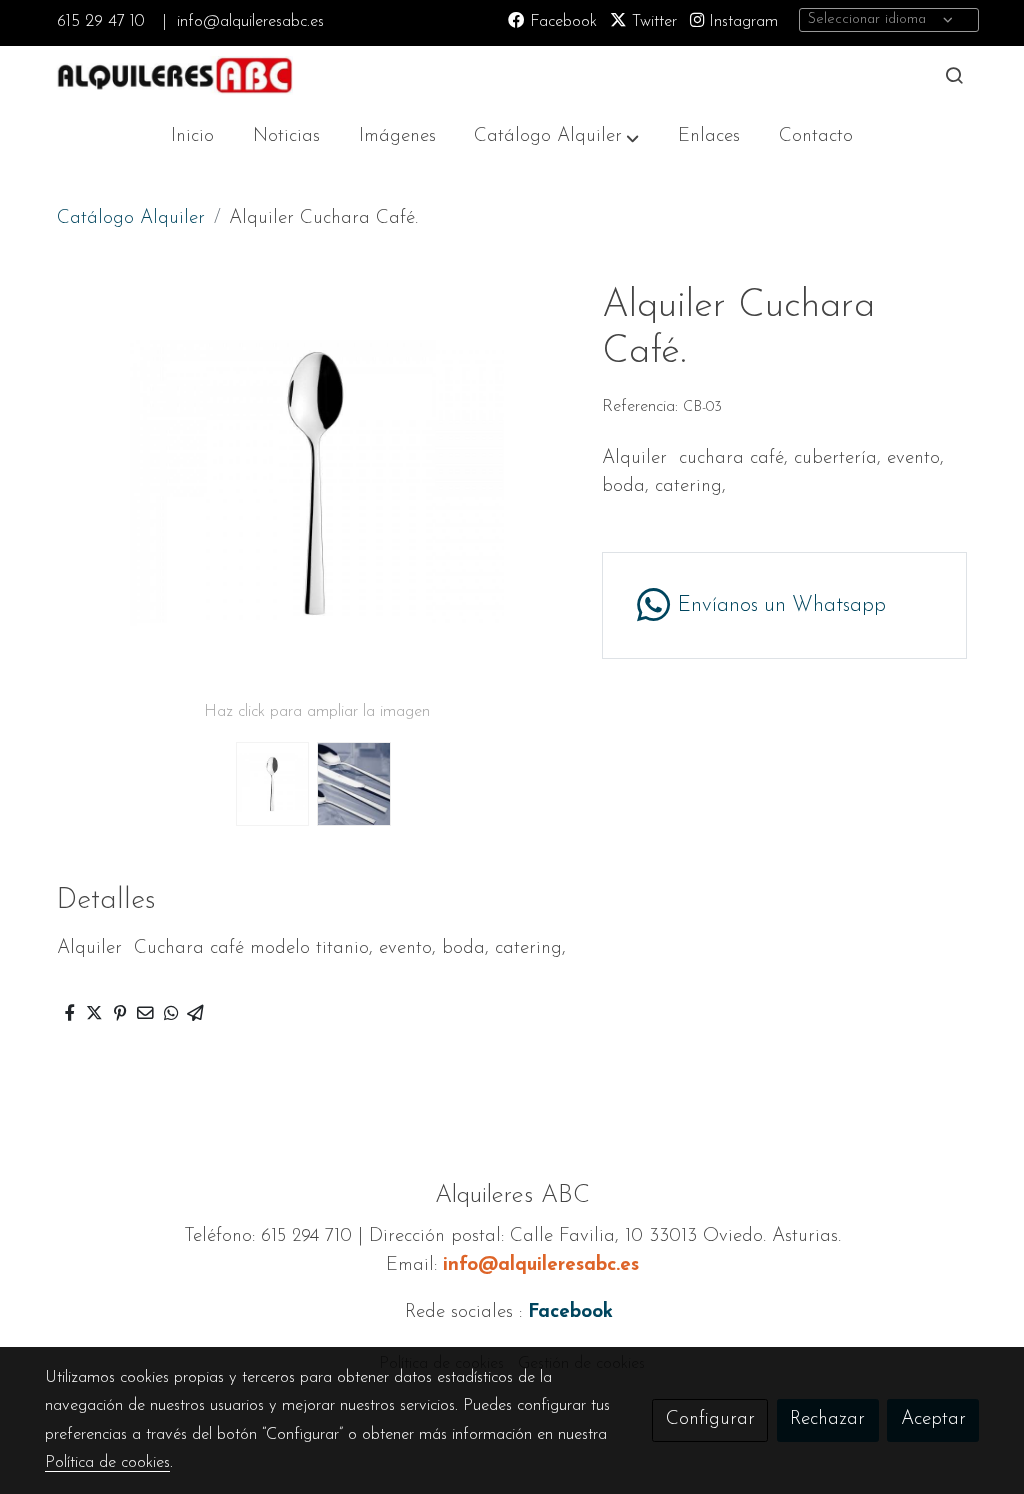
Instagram (741, 22)
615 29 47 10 (100, 22)
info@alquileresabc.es (250, 22)
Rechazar (827, 1419)
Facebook (561, 22)
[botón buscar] (954, 75)
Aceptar (933, 1419)
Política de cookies (107, 1463)
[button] (556, 137)
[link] (173, 75)
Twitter (652, 22)
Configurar (710, 1419)
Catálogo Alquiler (131, 218)
